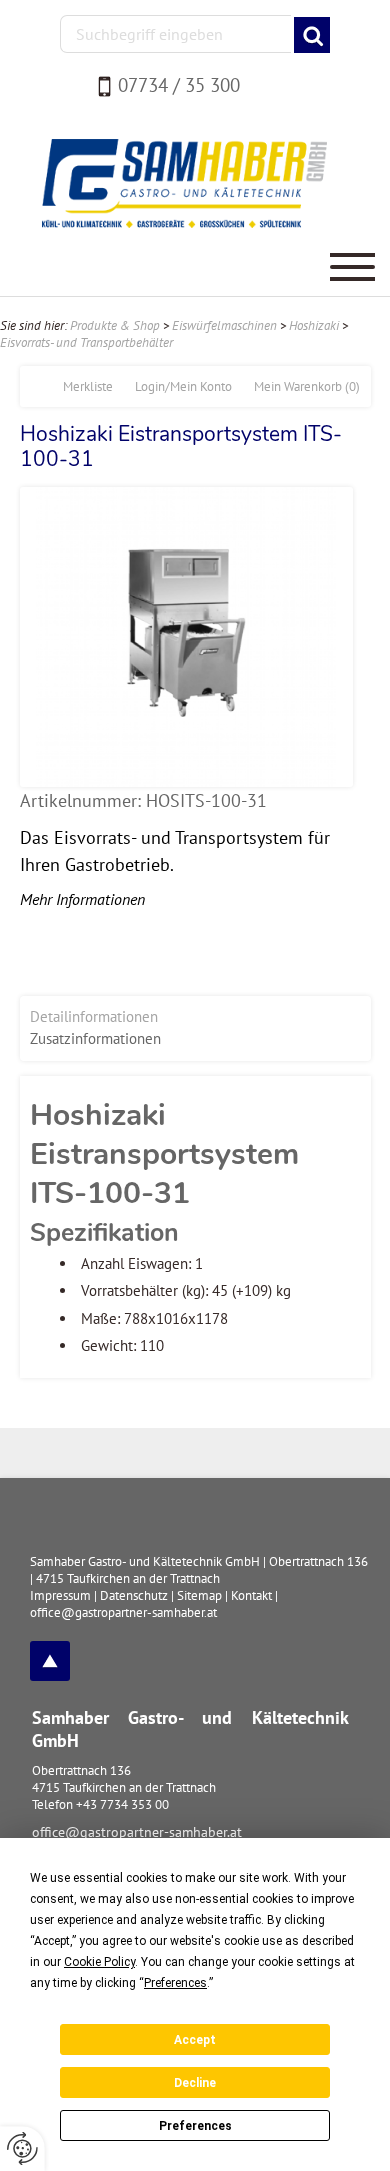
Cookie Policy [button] (99, 1962)
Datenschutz (134, 1595)
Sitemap (199, 1595)
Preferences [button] (175, 1983)
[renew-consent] (22, 2148)
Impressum (60, 1595)
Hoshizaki (314, 325)
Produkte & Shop (115, 325)
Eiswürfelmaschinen (224, 325)
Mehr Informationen (82, 899)
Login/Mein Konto (183, 386)
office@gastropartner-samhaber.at (137, 1832)
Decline (195, 2083)
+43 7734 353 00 (122, 1804)
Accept (195, 2040)
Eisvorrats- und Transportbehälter (86, 342)
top (50, 1661)
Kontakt (251, 1595)
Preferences (195, 2126)
